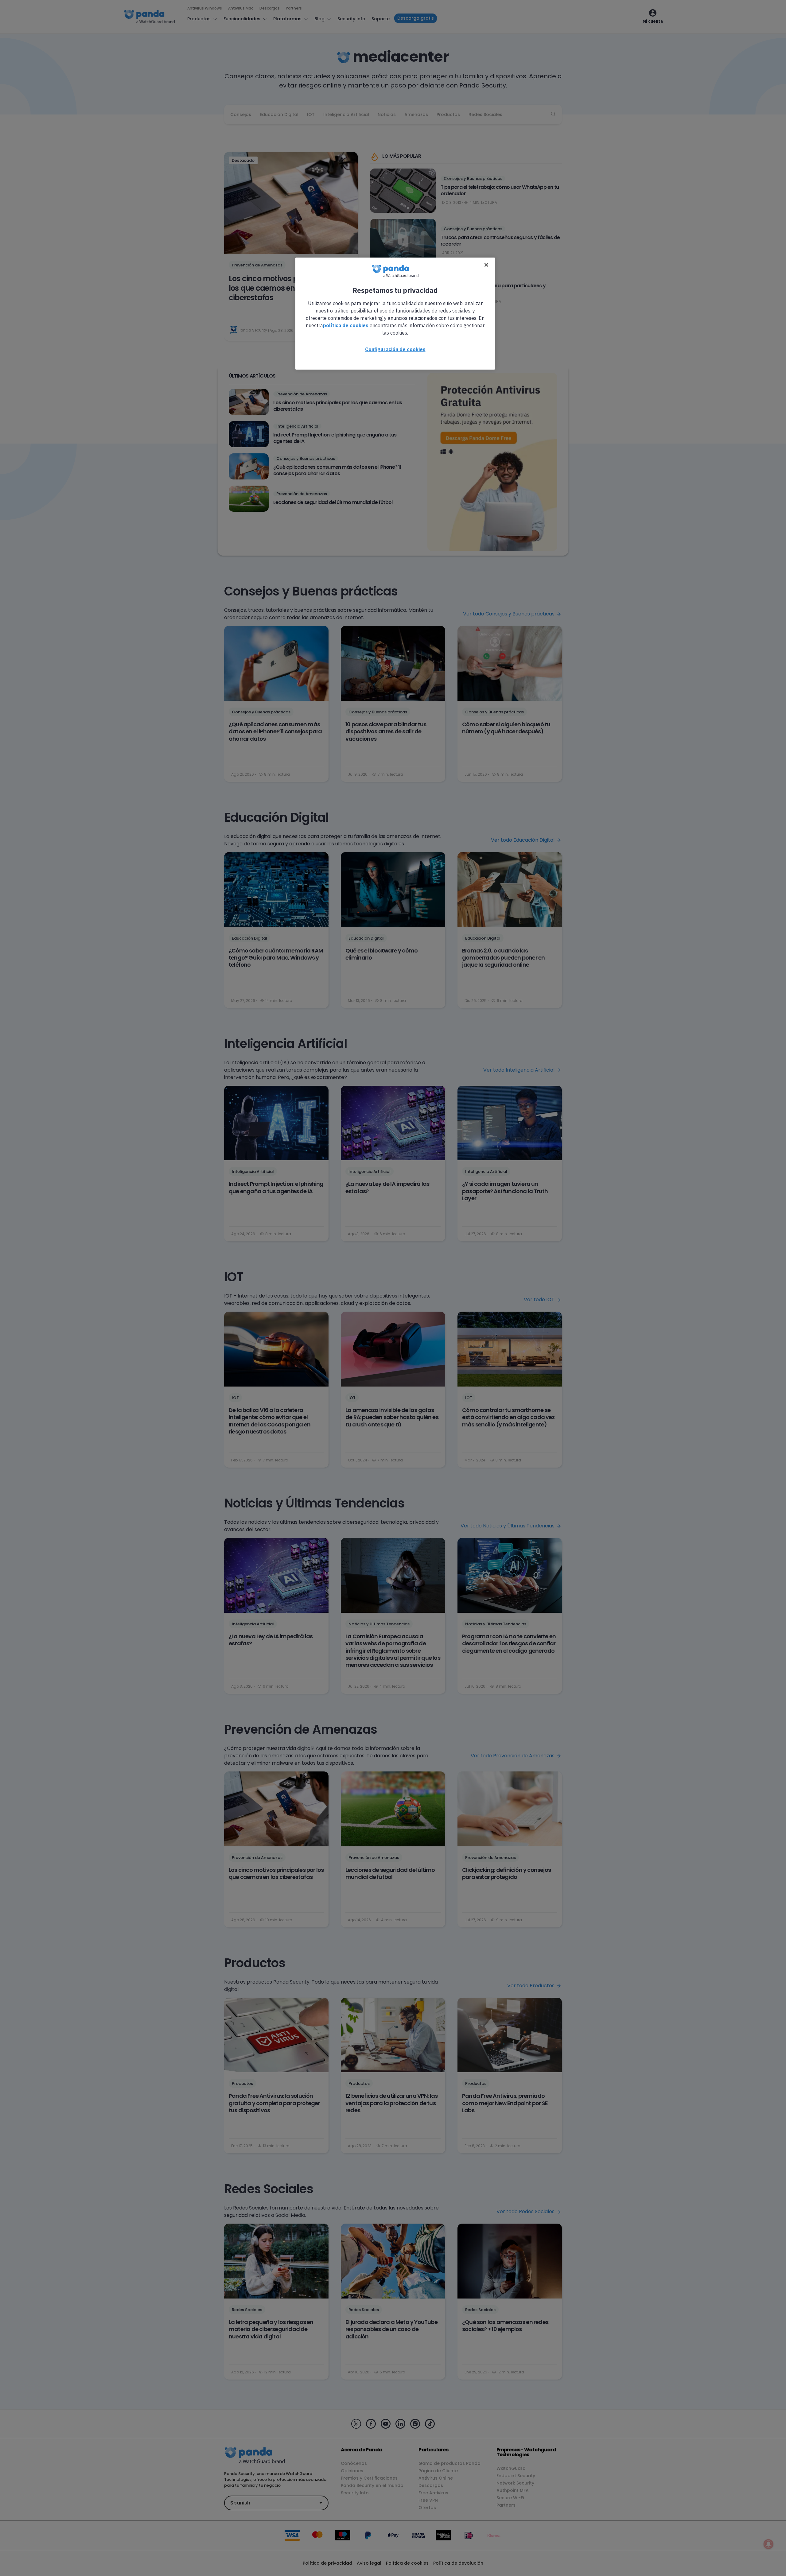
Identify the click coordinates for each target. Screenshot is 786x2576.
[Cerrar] (486, 265)
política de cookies (346, 325)
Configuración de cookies (395, 349)
